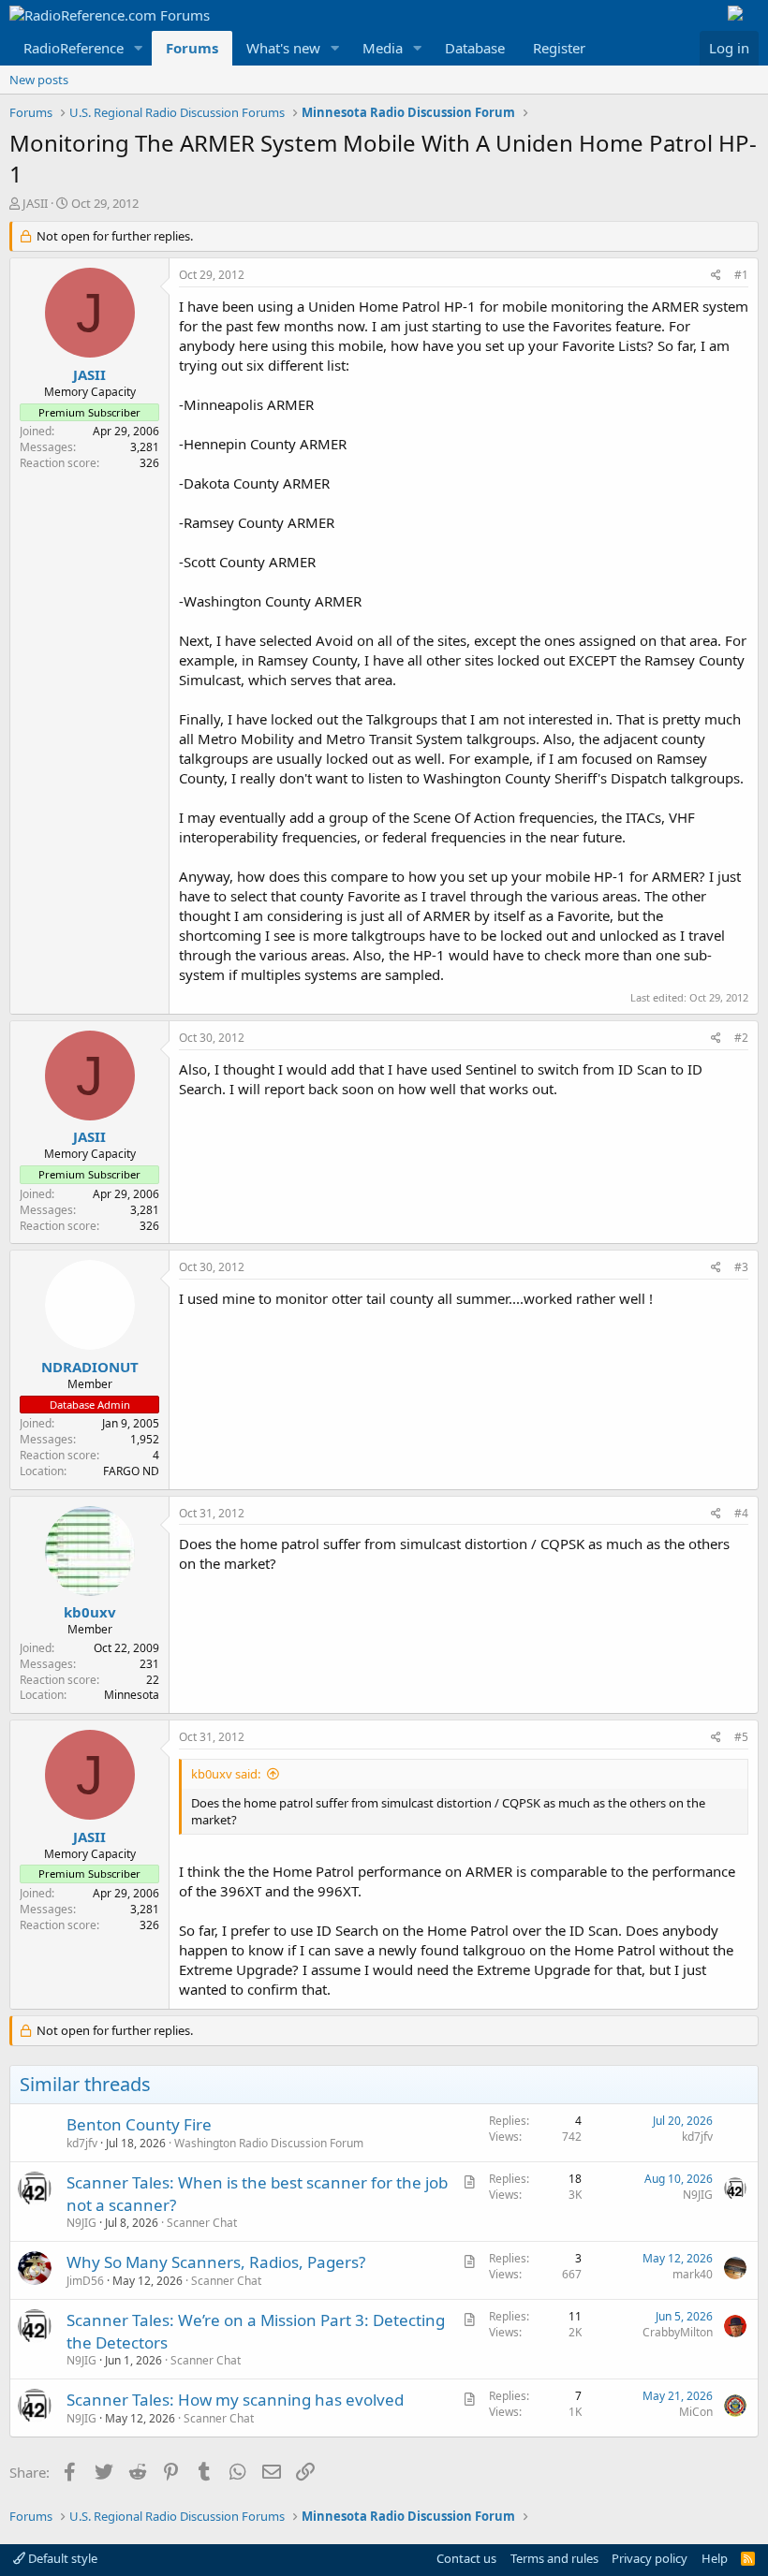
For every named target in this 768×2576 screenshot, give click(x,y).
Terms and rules (554, 2558)
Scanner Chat (202, 2223)
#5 (741, 1737)
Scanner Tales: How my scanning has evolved (235, 2400)
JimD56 (85, 2281)
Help (715, 2558)
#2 (741, 1038)
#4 (741, 1513)
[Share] (716, 276)
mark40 (693, 2274)
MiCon (696, 2412)
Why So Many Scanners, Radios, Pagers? (216, 2262)
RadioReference (74, 48)
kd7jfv (82, 2143)
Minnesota (132, 1695)
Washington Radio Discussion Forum (269, 2143)
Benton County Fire (139, 2124)
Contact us (466, 2558)
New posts (39, 80)
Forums (192, 48)
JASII (35, 203)
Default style (61, 2558)
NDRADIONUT (90, 1367)
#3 (741, 1267)
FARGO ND (131, 1471)
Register (559, 48)
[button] (139, 48)
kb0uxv (90, 1612)
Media (383, 48)
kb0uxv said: (226, 1774)
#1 (741, 275)
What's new (283, 48)
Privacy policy (650, 2558)
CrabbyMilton (678, 2332)
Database (475, 48)
